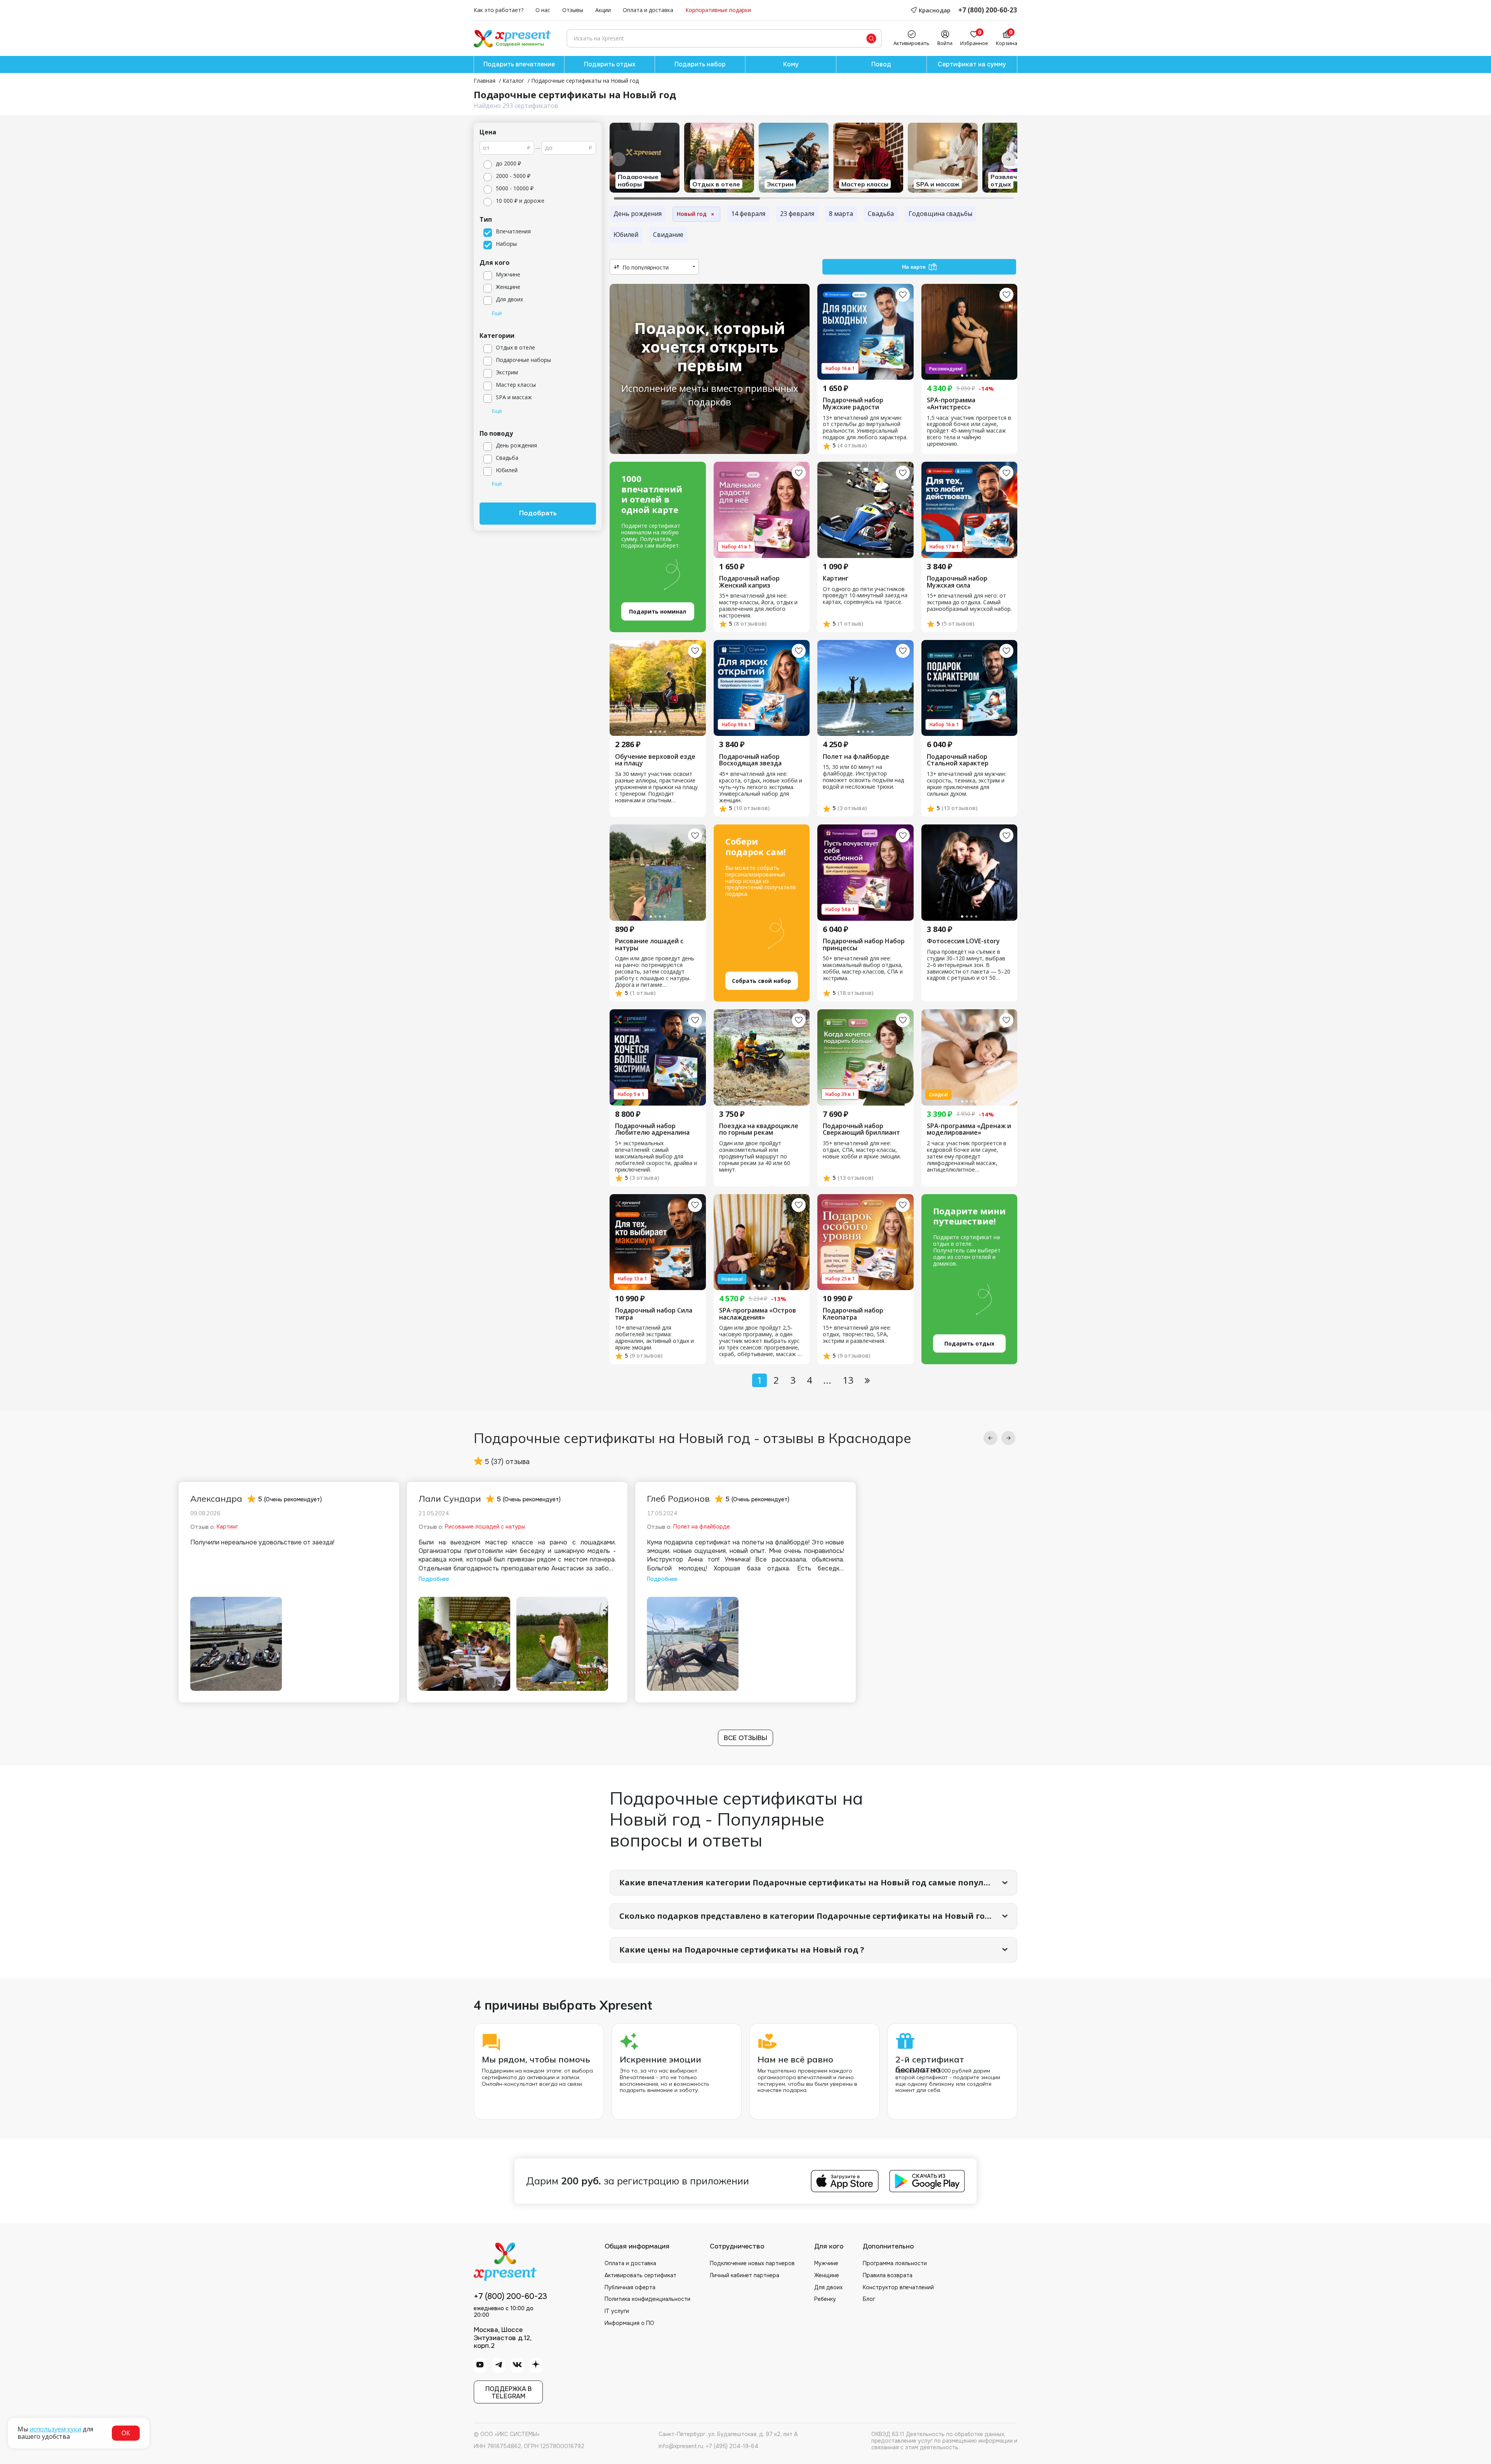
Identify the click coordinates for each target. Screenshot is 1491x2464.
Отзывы (573, 10)
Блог (869, 2299)
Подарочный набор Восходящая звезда (750, 760)
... (827, 1380)
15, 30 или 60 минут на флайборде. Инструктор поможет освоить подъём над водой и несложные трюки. (863, 777)
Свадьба (881, 214)
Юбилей (626, 235)
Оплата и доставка (648, 10)
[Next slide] (1008, 159)
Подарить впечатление (519, 64)
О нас (543, 10)
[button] (991, 1438)
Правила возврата (888, 2275)
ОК (126, 2433)
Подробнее (434, 1579)
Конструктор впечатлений (898, 2287)
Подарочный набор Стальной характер (958, 760)
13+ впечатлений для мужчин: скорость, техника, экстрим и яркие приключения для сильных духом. (966, 784)
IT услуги (617, 2311)
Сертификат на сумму (972, 64)
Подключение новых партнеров (752, 2263)
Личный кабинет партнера (745, 2275)
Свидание (668, 235)
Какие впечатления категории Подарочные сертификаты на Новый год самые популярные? (817, 1882)
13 (848, 1380)
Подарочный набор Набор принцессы (864, 945)
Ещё (497, 313)
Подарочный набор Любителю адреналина (652, 1129)
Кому (791, 64)
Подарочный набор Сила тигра (654, 1314)
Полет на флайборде (856, 757)
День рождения (638, 214)
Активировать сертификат (640, 2275)
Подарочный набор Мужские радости (853, 404)
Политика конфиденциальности (647, 2299)
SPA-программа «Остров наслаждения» (758, 1314)
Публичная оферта (630, 2287)
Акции (603, 10)
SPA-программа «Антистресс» (951, 404)
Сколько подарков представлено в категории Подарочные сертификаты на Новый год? (807, 1916)
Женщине (827, 2275)
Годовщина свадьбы (940, 214)
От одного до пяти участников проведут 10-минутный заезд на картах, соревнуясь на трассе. (865, 596)
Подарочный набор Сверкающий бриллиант (861, 1129)
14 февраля (748, 214)
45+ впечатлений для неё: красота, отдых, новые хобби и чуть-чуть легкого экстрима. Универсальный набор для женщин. (761, 787)
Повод (881, 64)
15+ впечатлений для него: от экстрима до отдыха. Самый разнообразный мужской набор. (969, 603)
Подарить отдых (610, 64)
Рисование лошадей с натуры (649, 945)
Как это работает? (499, 10)
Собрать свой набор (761, 981)
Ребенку (825, 2299)
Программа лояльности (895, 2263)
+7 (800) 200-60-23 (988, 10)
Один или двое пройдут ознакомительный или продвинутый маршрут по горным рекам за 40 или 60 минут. (755, 1157)
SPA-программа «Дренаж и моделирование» (969, 1129)
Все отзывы (745, 1738)
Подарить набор (700, 64)
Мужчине (826, 2263)
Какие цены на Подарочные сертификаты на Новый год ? (742, 1950)
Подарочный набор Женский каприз (749, 582)
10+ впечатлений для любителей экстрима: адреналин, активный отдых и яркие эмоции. (654, 1338)
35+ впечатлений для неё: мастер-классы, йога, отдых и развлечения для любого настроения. (758, 606)
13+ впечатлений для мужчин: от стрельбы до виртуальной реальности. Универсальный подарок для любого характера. (865, 428)
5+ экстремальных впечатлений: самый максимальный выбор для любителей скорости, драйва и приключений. (656, 1157)
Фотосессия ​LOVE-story (963, 941)
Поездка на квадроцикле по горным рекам (759, 1129)
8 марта (841, 214)
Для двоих (828, 2287)
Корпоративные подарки (718, 10)
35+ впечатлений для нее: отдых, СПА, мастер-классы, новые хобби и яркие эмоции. (862, 1150)
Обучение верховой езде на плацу (655, 760)
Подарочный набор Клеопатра (853, 1314)
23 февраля (797, 214)
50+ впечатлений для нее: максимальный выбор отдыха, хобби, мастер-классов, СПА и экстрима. (863, 969)
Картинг (836, 579)
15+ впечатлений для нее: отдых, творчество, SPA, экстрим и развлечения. (857, 1335)
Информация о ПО (629, 2323)
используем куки (55, 2429)
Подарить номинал (658, 611)
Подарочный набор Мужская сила (957, 582)
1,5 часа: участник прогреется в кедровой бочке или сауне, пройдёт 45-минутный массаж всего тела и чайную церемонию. (969, 431)
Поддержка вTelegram (508, 2393)
